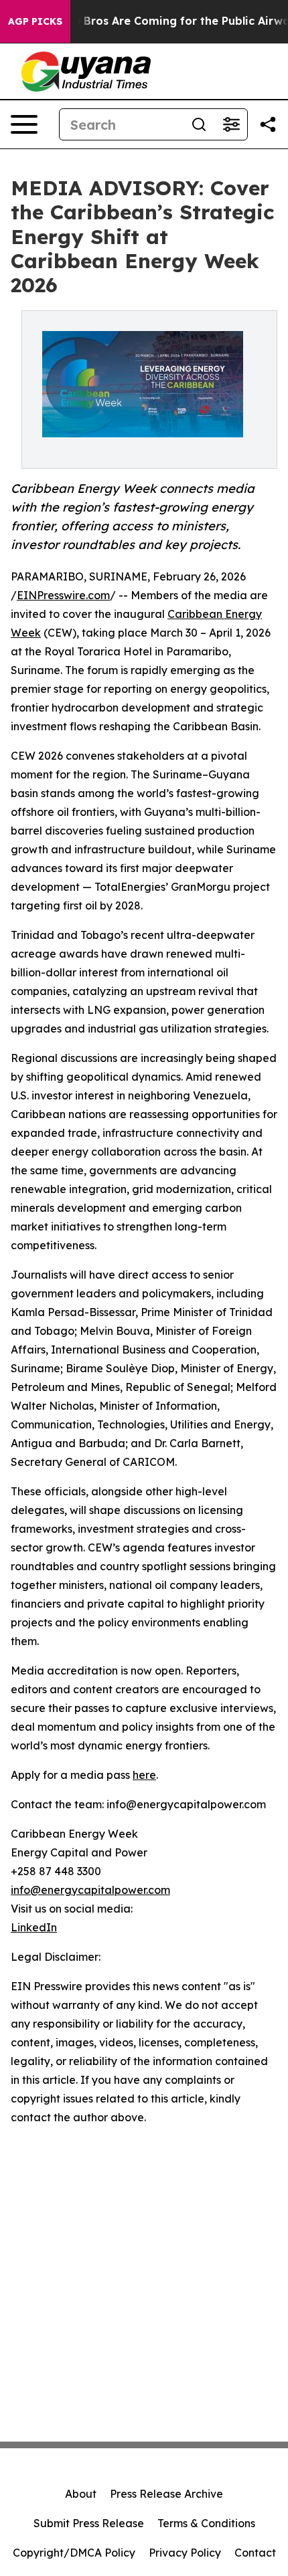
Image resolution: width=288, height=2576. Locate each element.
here (144, 1775)
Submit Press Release (89, 2523)
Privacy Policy (185, 2553)
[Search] (199, 124)
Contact (255, 2553)
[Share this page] (268, 124)
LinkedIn (34, 1927)
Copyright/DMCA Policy (74, 2553)
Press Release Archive (166, 2494)
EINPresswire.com (63, 595)
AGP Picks (35, 21)
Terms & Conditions (206, 2523)
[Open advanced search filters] (231, 124)
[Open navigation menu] (24, 124)
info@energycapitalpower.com (90, 1890)
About (81, 2494)
